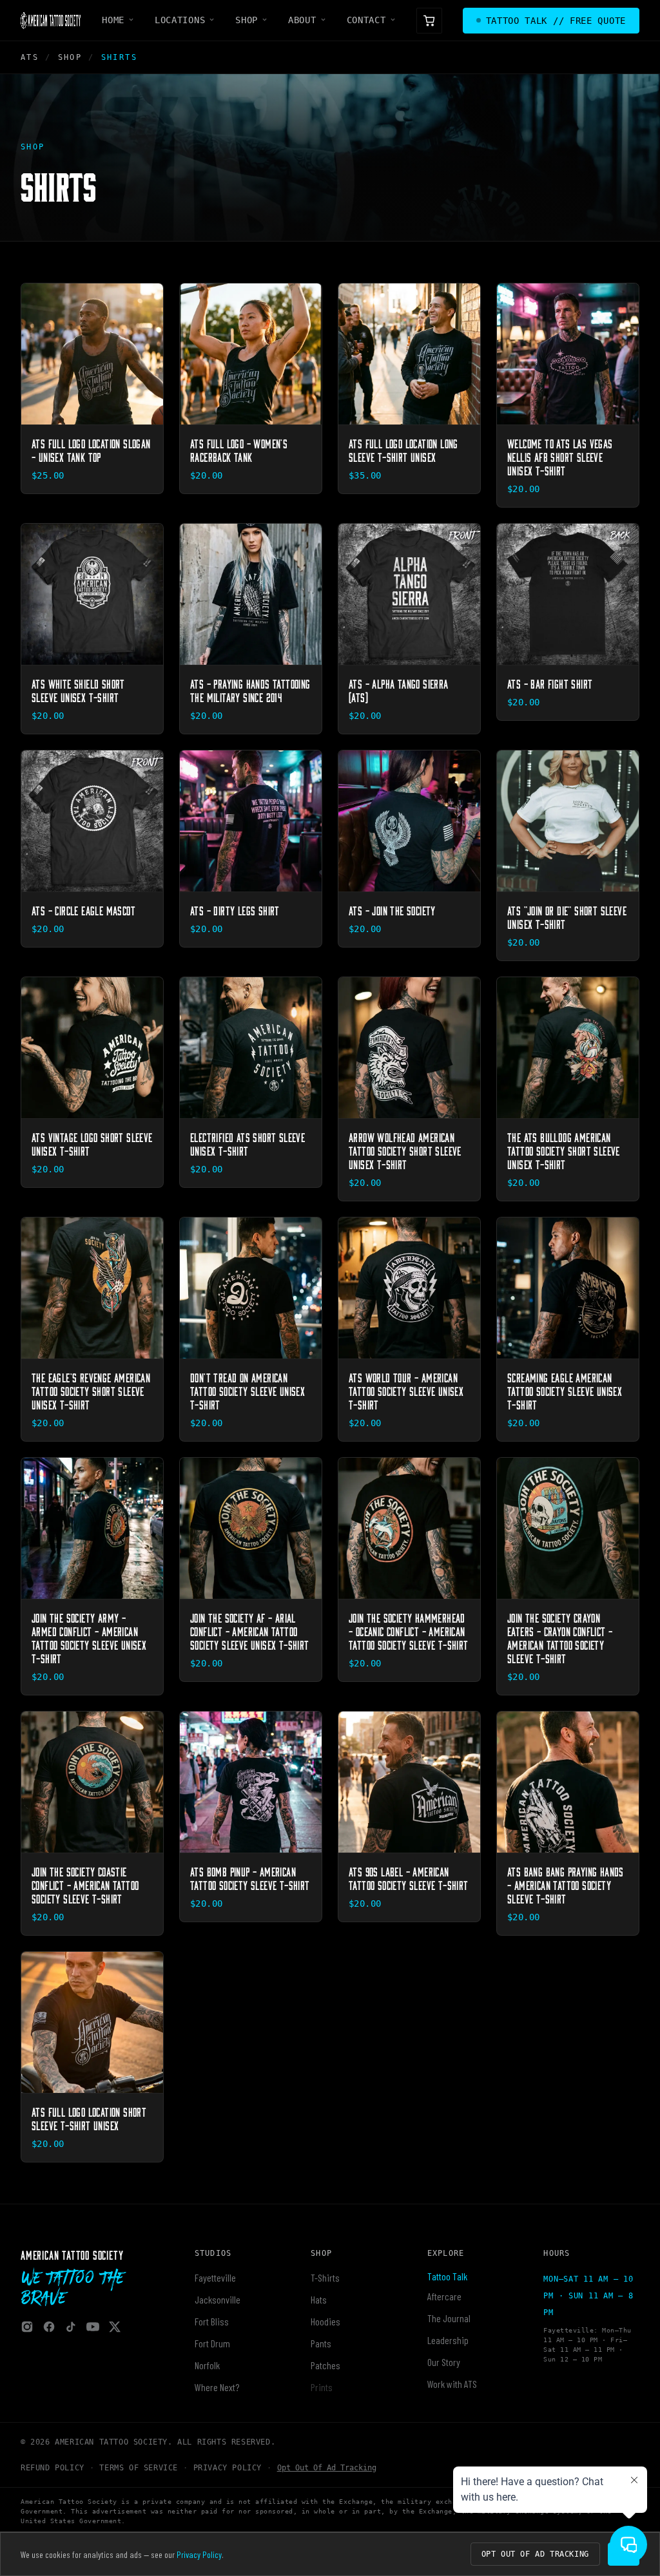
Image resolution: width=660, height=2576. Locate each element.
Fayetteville (215, 2277)
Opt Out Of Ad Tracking (327, 2468)
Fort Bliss (212, 2321)
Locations (180, 20)
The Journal (449, 2318)
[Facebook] (49, 2327)
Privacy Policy (228, 2468)
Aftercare (444, 2296)
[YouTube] (93, 2327)
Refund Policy (53, 2468)
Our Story (444, 2362)
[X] (115, 2327)
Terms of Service (139, 2468)
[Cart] (429, 21)
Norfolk (207, 2365)
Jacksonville (218, 2299)
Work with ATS (452, 2384)
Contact (366, 20)
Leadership (448, 2340)
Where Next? (217, 2387)
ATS (30, 57)
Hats (319, 2299)
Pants (321, 2343)
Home (113, 20)
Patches (325, 2365)
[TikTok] (71, 2327)
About (302, 20)
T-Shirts (325, 2277)
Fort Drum (212, 2343)
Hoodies (325, 2321)
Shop (247, 20)
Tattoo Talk (447, 2276)
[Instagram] (27, 2327)
